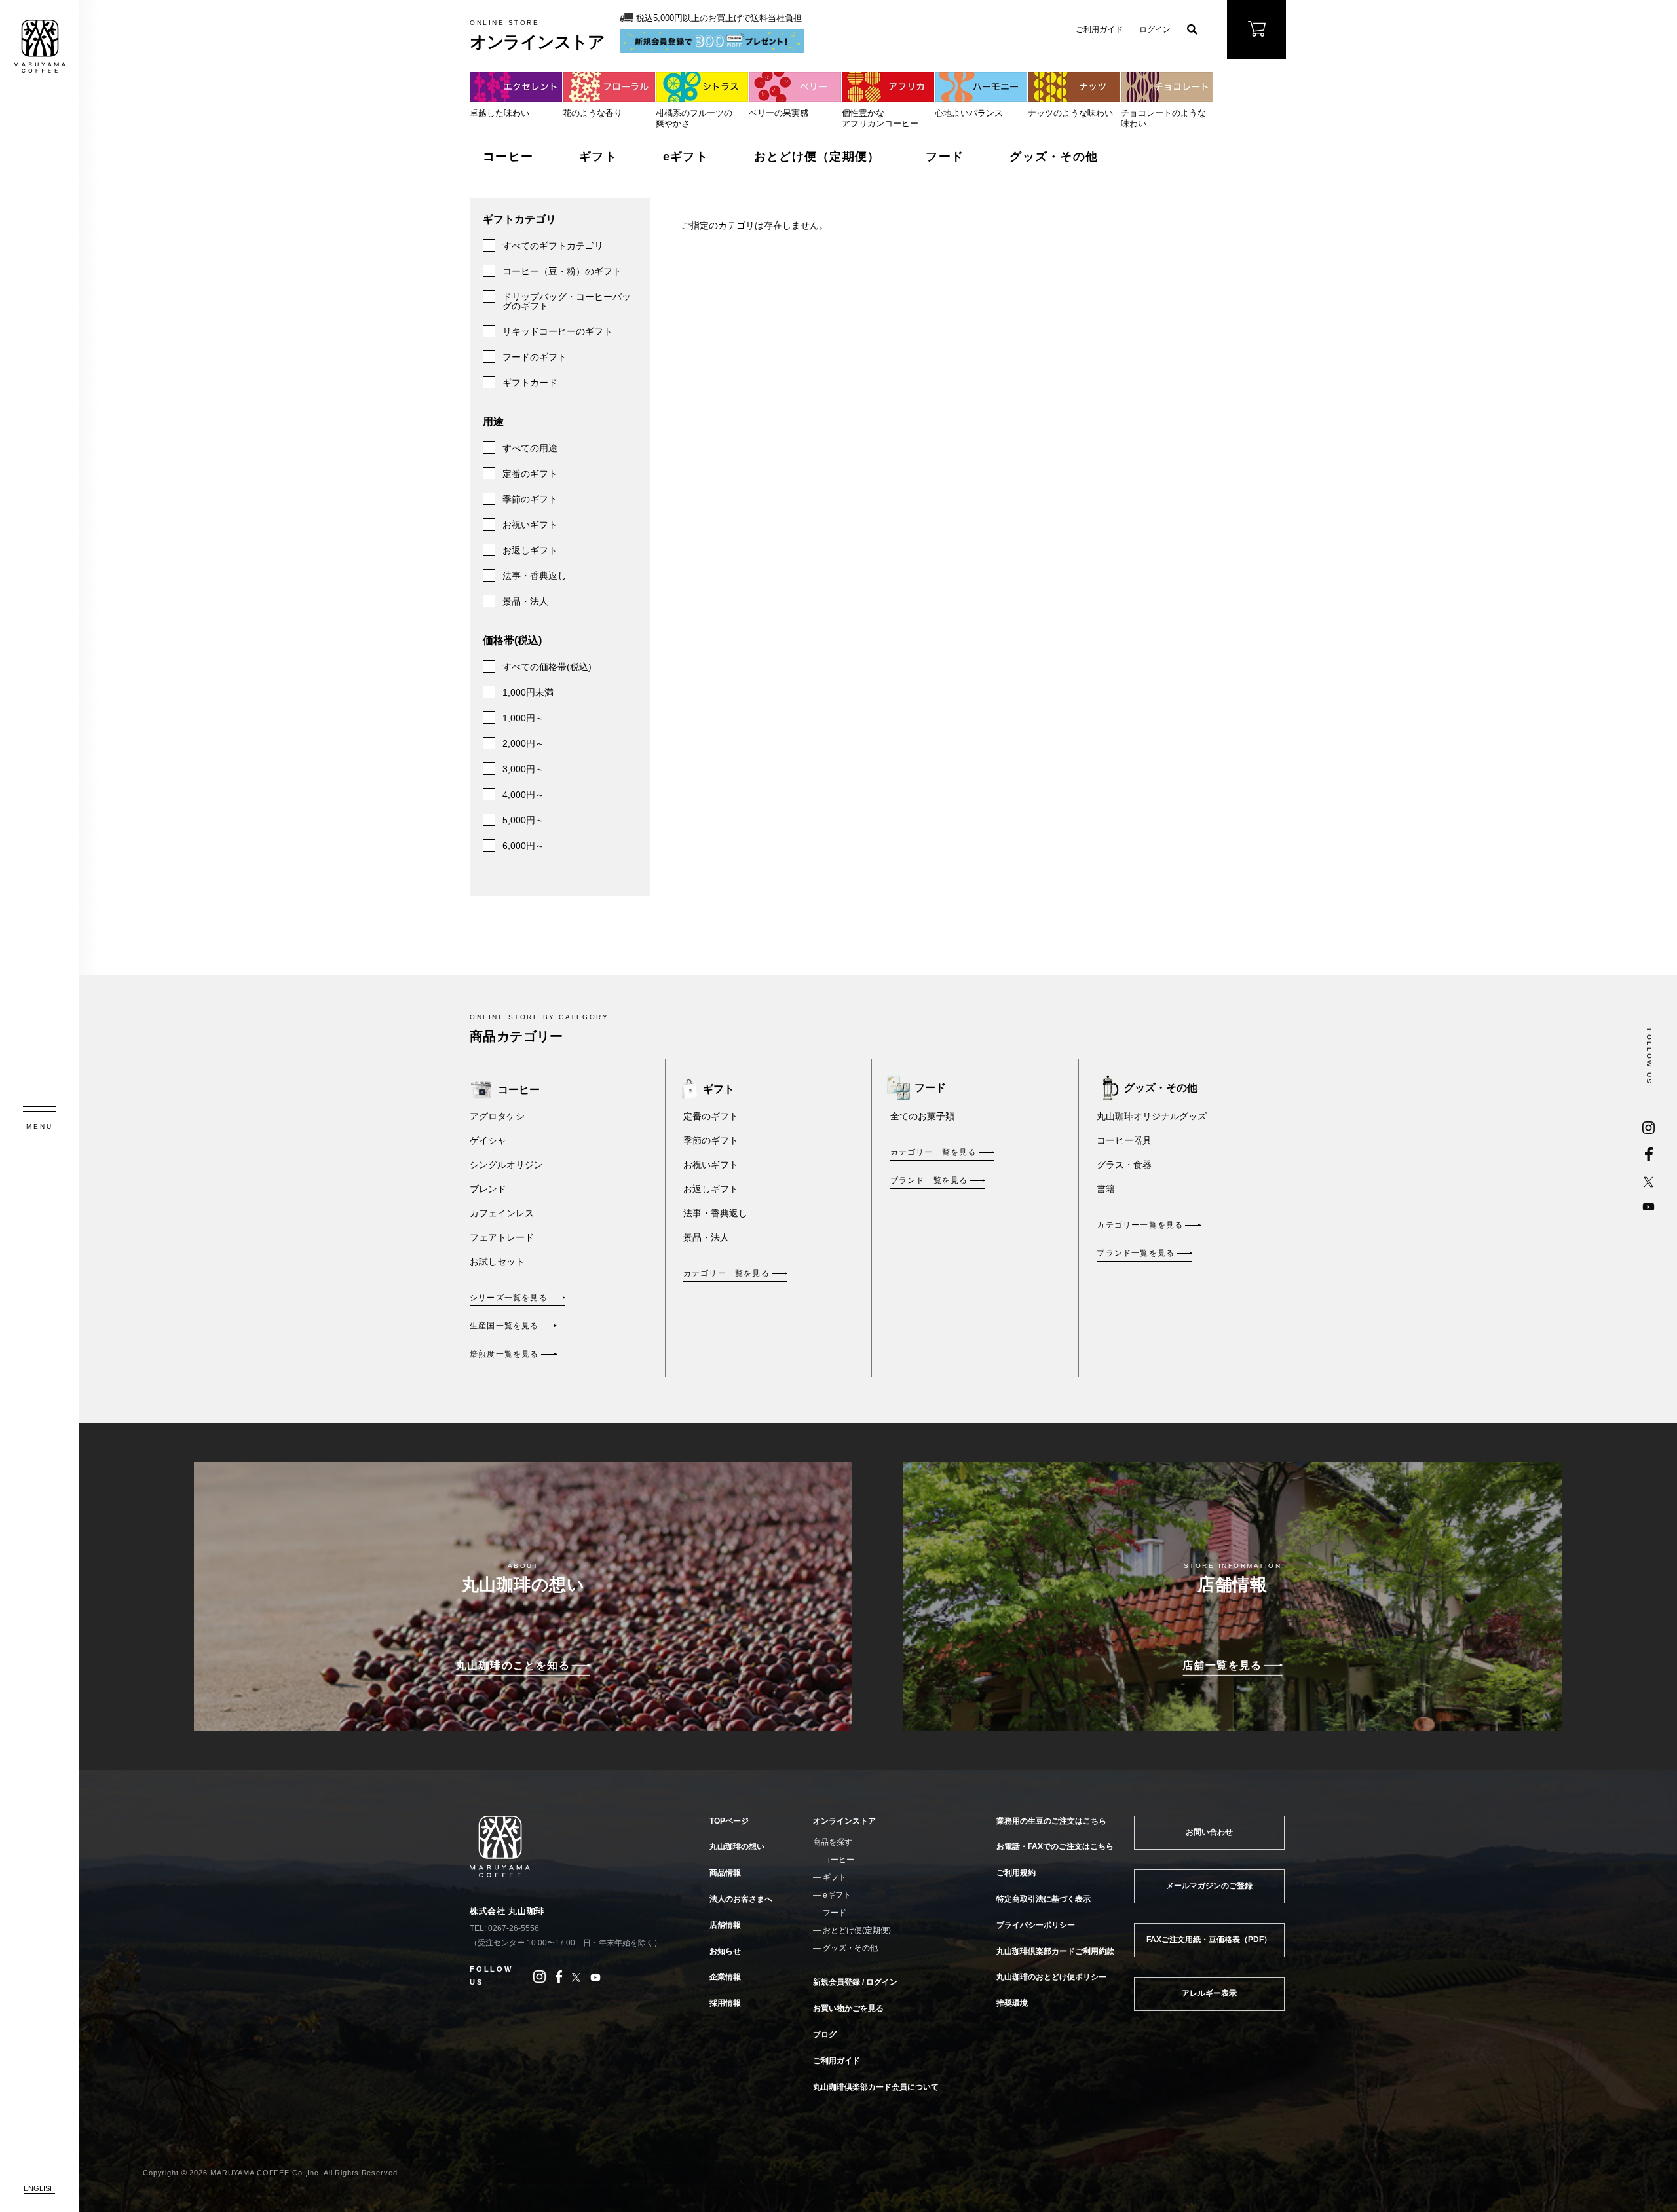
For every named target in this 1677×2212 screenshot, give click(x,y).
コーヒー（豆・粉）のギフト (562, 271)
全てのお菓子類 (922, 1116)
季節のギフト (530, 499)
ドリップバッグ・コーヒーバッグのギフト (567, 301)
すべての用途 (530, 448)
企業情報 (725, 1977)
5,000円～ (523, 820)
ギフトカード (530, 383)
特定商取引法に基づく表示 (1044, 1899)
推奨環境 (1012, 2003)
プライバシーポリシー (1036, 1925)
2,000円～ (523, 743)
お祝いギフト (530, 525)
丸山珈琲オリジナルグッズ (1152, 1116)
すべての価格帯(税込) (547, 667)
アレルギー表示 (1209, 1993)
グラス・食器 (1124, 1165)
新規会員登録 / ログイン (855, 1982)
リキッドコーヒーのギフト (557, 331)
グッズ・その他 (1054, 157)
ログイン (1155, 29)
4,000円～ (523, 795)
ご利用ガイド (1099, 29)
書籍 (1106, 1189)
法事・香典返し (535, 576)
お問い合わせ (1209, 1832)
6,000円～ (523, 846)
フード (945, 157)
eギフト (686, 157)
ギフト (598, 157)
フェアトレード (502, 1237)
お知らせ (725, 1951)
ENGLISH (39, 2188)
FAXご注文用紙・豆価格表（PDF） (1209, 1940)
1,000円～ (523, 718)
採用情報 (725, 2003)
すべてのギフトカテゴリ (553, 246)
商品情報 (725, 1873)
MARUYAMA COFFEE (39, 46)
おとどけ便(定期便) (857, 1930)
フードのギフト (535, 357)
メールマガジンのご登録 (1209, 1886)
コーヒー (508, 157)
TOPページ (729, 1821)
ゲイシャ (488, 1140)
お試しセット (497, 1262)
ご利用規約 (1016, 1873)
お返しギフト (530, 550)
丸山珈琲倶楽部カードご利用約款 (1055, 1951)
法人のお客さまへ (741, 1899)
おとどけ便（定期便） (817, 157)
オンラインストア (844, 1821)
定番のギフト (530, 474)
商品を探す (833, 1842)
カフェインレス (502, 1213)
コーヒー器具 (1124, 1140)
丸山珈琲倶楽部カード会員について (876, 2087)
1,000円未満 (528, 692)
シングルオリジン (506, 1165)
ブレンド (488, 1189)
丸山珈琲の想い (737, 1846)
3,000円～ (523, 769)
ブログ (825, 2034)
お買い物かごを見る (848, 2008)
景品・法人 (525, 601)
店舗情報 (725, 1925)
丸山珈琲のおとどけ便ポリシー (1051, 1977)
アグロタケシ (497, 1116)
